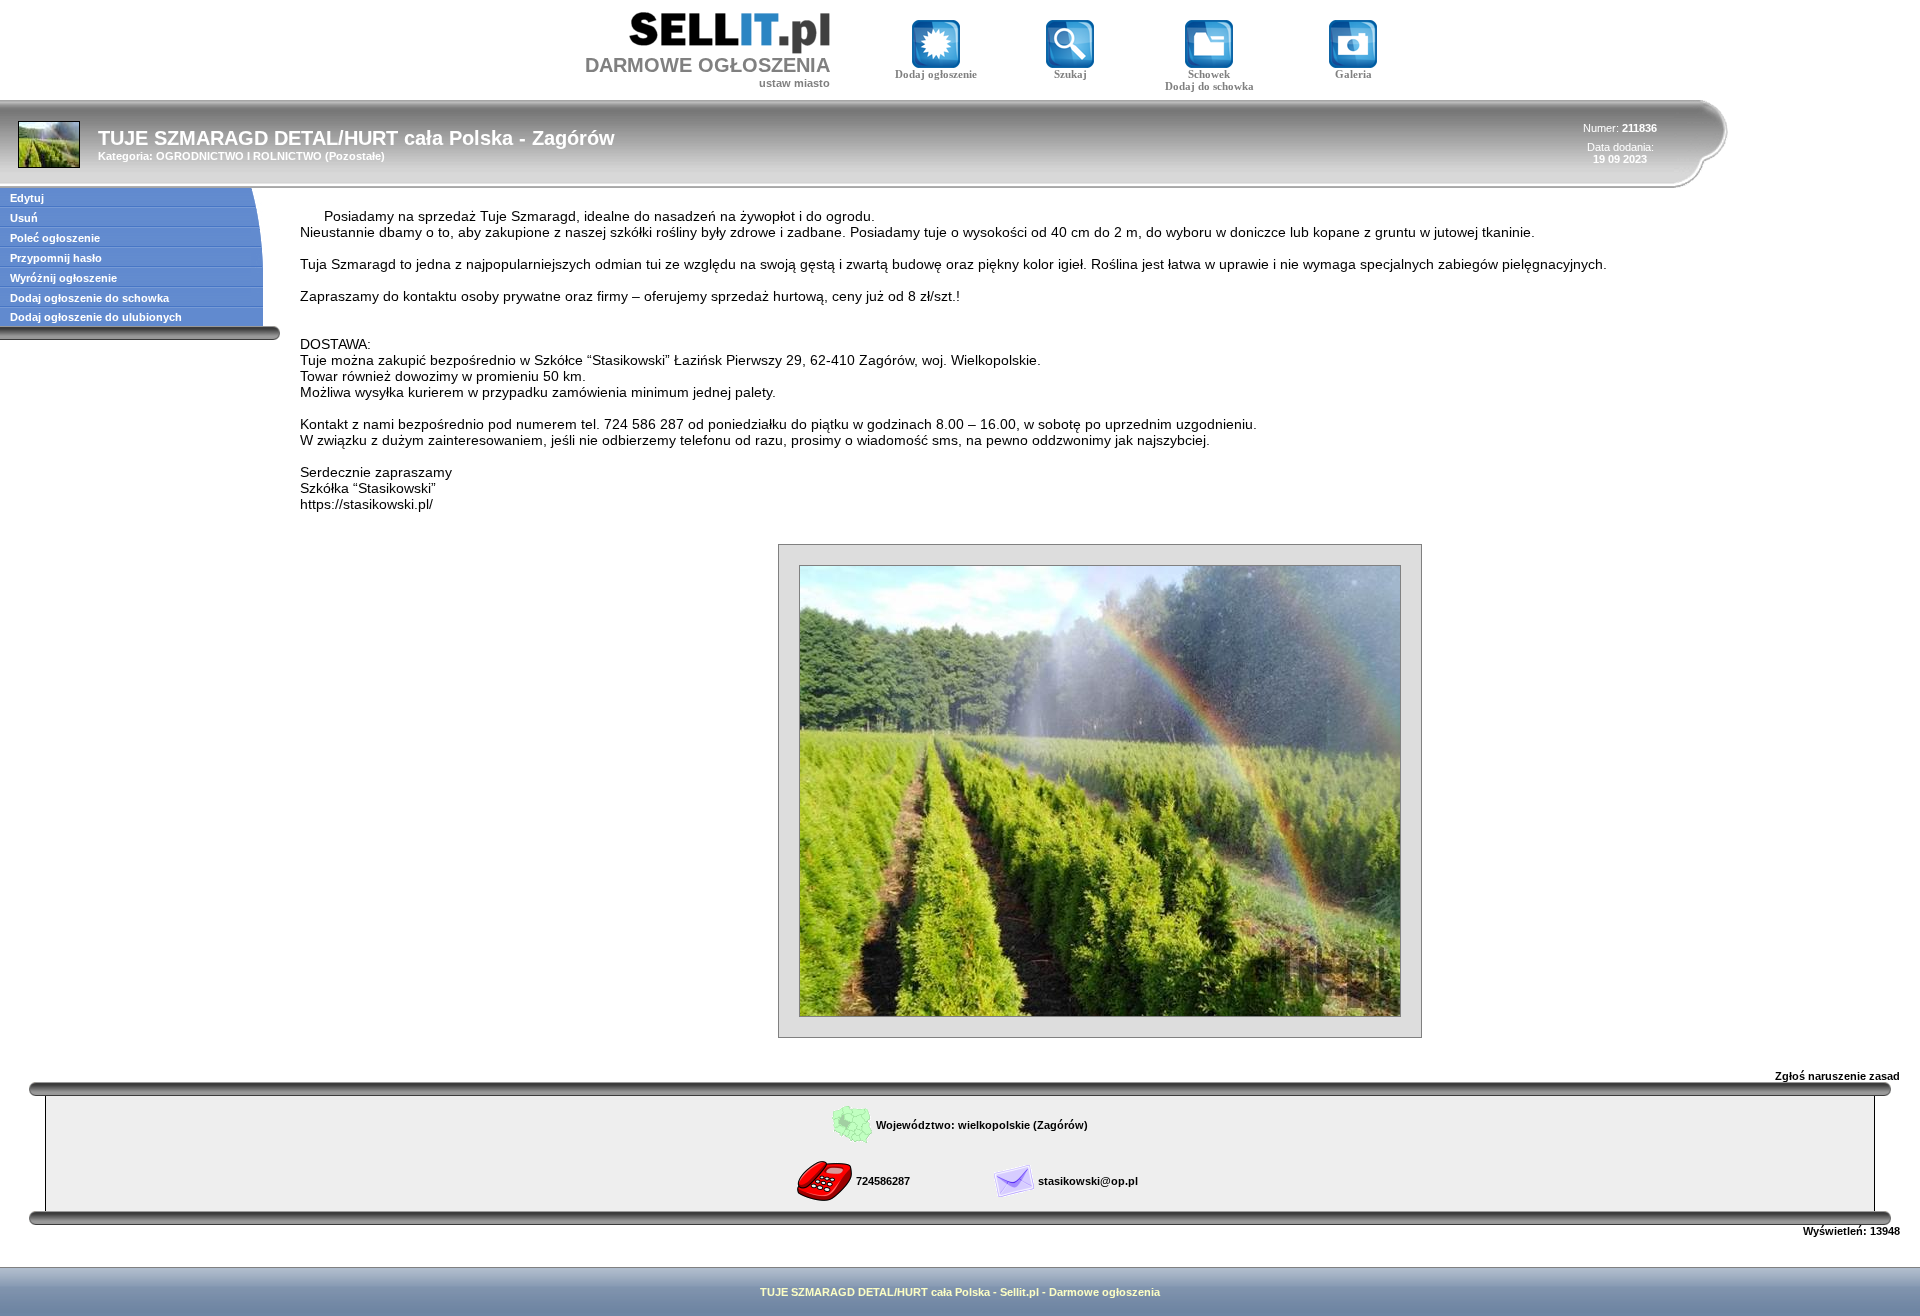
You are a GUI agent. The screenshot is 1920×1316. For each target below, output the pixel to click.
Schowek (1209, 74)
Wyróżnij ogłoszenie (63, 278)
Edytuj (27, 198)
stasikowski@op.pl (1088, 1181)
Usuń (24, 218)
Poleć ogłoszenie (55, 238)
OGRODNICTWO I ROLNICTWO (239, 156)
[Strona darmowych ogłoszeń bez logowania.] (729, 48)
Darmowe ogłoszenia (1104, 1292)
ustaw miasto (794, 83)
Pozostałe (355, 156)
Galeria (1353, 74)
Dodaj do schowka (1209, 86)
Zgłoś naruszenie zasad (1837, 1076)
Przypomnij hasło (56, 258)
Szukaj (1070, 74)
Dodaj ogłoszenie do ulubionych (96, 317)
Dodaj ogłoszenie (936, 74)
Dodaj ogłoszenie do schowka (89, 298)
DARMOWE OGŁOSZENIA (707, 65)
